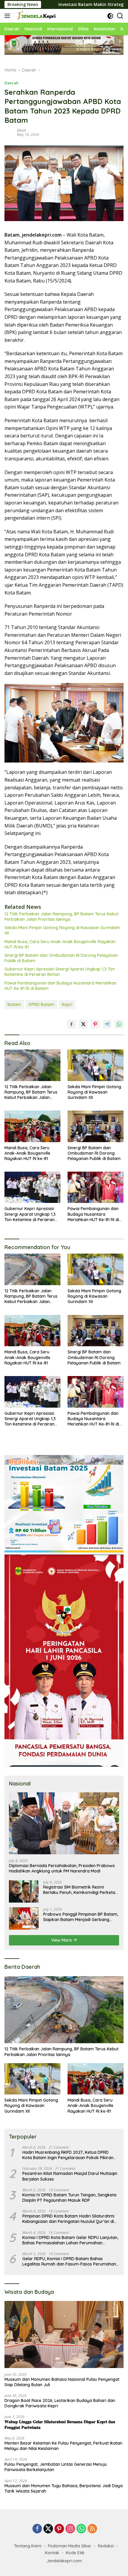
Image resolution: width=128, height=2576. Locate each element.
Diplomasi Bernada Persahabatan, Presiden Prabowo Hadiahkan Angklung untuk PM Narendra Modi (62, 1868)
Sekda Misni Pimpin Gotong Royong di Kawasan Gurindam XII (62, 930)
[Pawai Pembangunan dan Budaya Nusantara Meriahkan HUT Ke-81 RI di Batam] (96, 1187)
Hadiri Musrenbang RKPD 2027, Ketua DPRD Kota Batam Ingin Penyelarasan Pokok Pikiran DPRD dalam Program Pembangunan (68, 2155)
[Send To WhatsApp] (119, 1024)
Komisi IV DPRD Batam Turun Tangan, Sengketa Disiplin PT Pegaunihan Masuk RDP (69, 2198)
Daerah (11, 83)
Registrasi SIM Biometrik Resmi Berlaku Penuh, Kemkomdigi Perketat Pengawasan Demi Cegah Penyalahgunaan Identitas (80, 1890)
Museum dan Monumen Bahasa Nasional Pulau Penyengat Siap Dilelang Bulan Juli (62, 2382)
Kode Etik (75, 2553)
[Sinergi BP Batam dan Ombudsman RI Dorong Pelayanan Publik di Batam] (96, 1126)
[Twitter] (48, 2529)
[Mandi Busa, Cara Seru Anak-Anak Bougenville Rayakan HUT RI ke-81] (32, 1126)
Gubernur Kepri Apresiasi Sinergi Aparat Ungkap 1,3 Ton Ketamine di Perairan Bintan (60, 972)
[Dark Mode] (110, 16)
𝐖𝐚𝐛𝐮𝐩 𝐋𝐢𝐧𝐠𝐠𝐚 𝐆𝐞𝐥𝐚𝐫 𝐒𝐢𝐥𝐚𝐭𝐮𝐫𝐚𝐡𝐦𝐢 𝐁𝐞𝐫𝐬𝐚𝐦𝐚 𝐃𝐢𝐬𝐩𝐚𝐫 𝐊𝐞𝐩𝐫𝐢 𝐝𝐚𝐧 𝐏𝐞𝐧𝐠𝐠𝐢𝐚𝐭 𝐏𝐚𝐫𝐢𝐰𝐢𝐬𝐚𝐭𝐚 (60, 2424)
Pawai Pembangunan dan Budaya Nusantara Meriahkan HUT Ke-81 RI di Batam (60, 986)
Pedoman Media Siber (70, 2546)
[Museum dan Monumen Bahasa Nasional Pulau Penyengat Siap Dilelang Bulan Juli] (64, 2334)
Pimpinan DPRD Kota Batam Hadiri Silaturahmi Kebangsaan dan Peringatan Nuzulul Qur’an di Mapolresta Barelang (68, 2219)
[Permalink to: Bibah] (9, 132)
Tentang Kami (28, 2546)
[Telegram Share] (107, 1024)
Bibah (22, 130)
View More (62, 1940)
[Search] (120, 16)
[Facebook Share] (71, 1024)
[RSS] (92, 2529)
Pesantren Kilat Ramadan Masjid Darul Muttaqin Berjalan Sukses (70, 2176)
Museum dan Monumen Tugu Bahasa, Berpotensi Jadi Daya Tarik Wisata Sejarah (64, 2488)
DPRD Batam (41, 1004)
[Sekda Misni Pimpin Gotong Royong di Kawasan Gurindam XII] (96, 1065)
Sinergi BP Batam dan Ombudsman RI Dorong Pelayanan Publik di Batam (61, 958)
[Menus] (8, 16)
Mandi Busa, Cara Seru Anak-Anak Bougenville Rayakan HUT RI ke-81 (60, 944)
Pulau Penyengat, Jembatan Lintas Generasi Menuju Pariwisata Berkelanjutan (56, 2467)
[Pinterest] (59, 2529)
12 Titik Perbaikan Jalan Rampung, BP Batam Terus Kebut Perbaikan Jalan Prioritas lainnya (61, 917)
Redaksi (106, 2546)
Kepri (67, 1004)
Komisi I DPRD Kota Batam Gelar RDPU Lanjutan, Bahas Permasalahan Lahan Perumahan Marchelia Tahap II (70, 2240)
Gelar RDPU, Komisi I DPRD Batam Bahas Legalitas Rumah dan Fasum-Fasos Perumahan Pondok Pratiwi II (69, 2261)
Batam (14, 1004)
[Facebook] (37, 2529)
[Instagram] (70, 2529)
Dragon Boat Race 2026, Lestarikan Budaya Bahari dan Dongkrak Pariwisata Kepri (60, 2403)
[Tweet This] (83, 1024)
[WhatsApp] (81, 2529)
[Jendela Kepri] (35, 16)
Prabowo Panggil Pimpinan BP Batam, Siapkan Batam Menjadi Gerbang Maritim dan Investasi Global (81, 1917)
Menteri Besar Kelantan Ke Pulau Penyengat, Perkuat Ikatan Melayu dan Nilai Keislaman (63, 2446)
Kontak (52, 2553)
